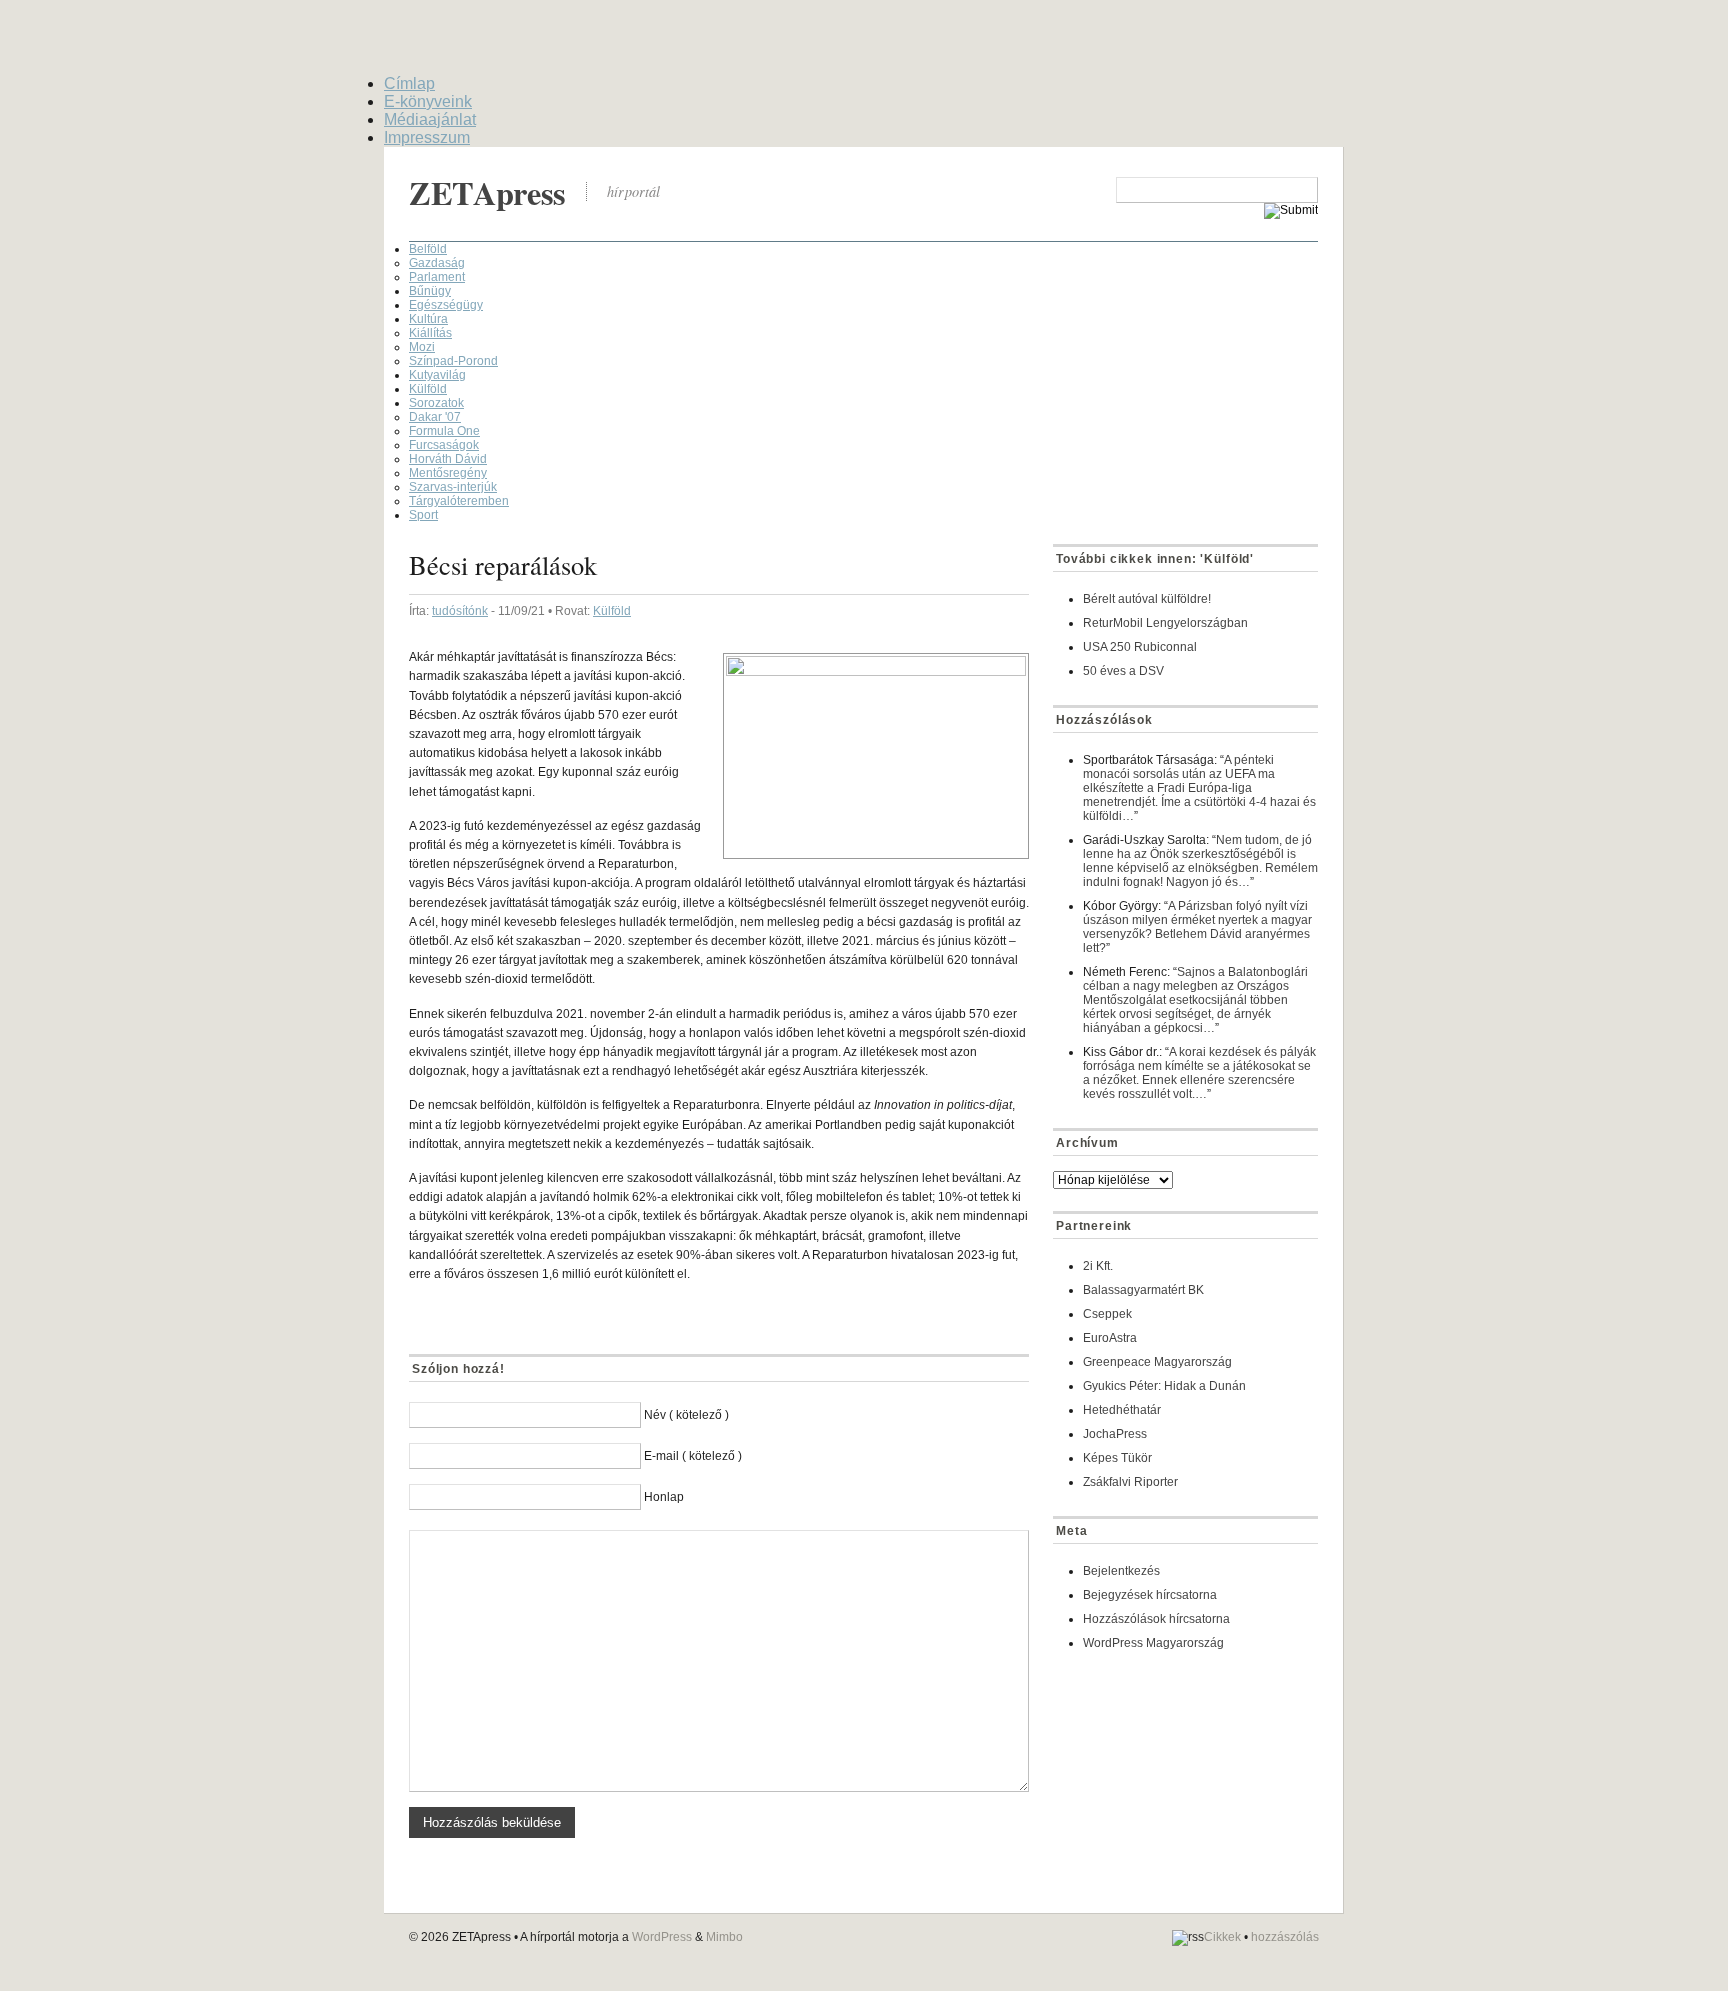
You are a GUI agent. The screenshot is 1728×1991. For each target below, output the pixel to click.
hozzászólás (1285, 1937)
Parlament (437, 277)
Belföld (428, 249)
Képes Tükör (1117, 1458)
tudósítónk (460, 611)
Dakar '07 (435, 417)
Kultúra (428, 319)
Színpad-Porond (453, 361)
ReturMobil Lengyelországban (1165, 623)
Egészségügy (446, 305)
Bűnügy (430, 291)
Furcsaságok (444, 445)
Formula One (444, 431)
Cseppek (1107, 1314)
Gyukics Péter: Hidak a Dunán (1164, 1386)
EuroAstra (1110, 1338)
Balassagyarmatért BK (1143, 1290)
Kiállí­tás (430, 333)
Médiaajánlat (430, 119)
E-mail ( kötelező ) (693, 1456)
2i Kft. (1098, 1266)
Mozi (422, 347)
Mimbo (724, 1937)
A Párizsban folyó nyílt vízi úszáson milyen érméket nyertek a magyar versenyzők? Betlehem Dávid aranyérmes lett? (1197, 927)
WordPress (662, 1937)
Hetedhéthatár (1122, 1410)
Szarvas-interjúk (453, 487)
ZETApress (487, 192)
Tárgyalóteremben (459, 501)
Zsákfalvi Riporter (1130, 1482)
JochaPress (1115, 1434)
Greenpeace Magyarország (1157, 1362)
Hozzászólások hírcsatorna (1156, 1619)
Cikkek (1222, 1937)
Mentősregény (448, 473)
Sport (423, 515)
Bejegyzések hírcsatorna (1150, 1595)
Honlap (664, 1497)
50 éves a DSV (1123, 671)
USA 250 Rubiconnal (1140, 647)
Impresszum (427, 137)
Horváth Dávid (448, 459)
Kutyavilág (437, 375)
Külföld (428, 389)
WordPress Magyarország (1153, 1643)
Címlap (409, 83)
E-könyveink (428, 101)
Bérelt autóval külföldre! (1147, 599)
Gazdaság (437, 263)
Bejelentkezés (1121, 1571)
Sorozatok (436, 403)
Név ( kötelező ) (686, 1415)
